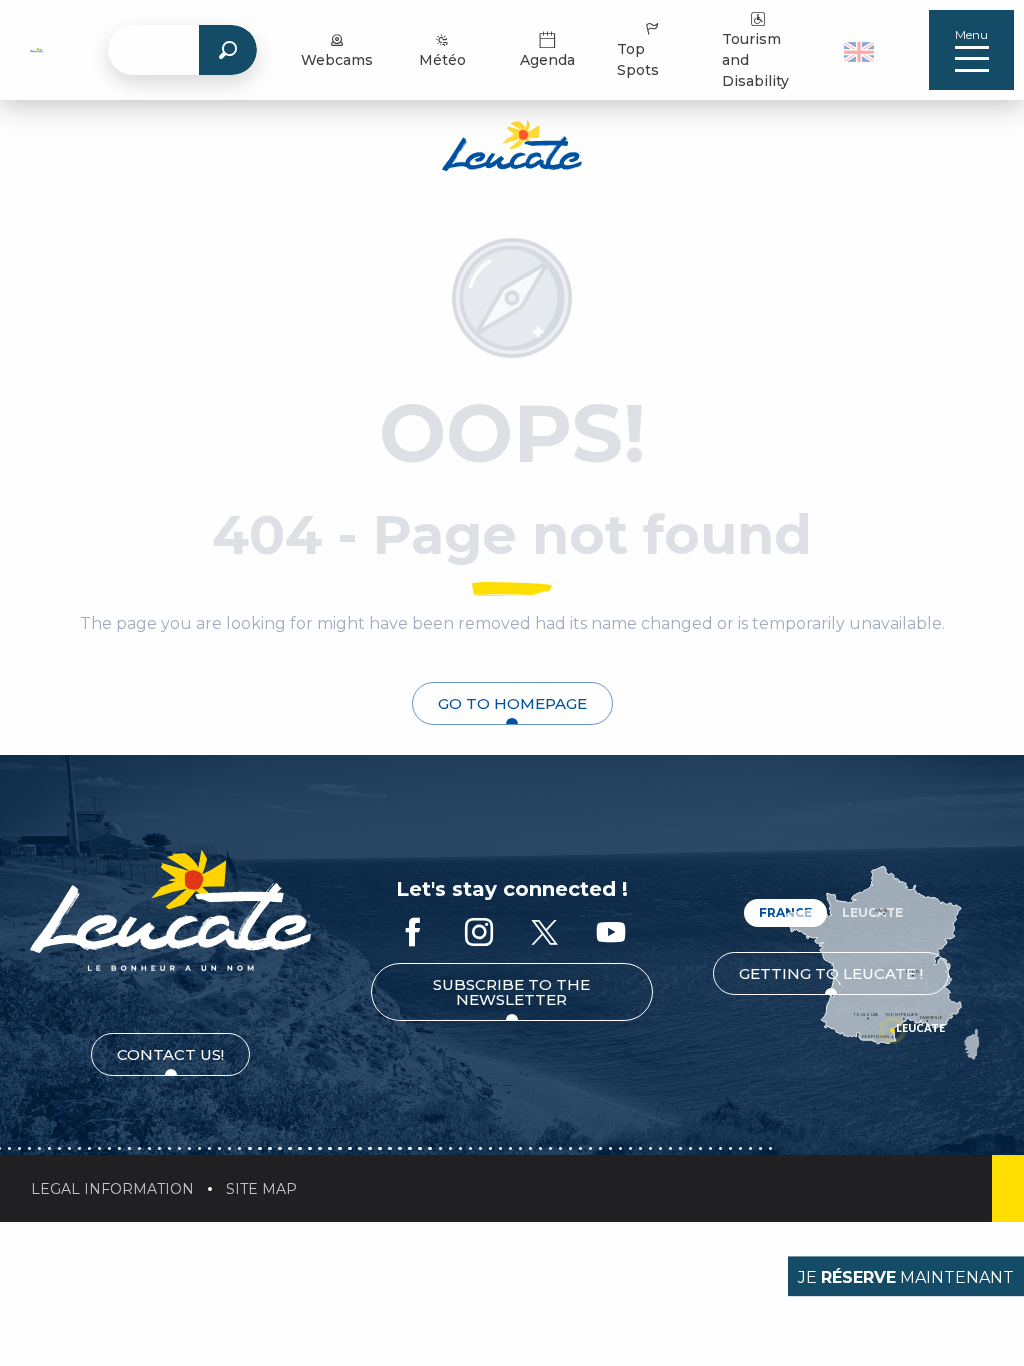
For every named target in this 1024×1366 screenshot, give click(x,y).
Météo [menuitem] (442, 60)
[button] (861, 50)
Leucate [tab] (872, 912)
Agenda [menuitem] (547, 60)
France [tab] (785, 912)
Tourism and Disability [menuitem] (755, 60)
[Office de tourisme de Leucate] (170, 910)
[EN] (859, 52)
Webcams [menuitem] (337, 60)
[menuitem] (36, 50)
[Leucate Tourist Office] (512, 149)
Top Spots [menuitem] (638, 59)
